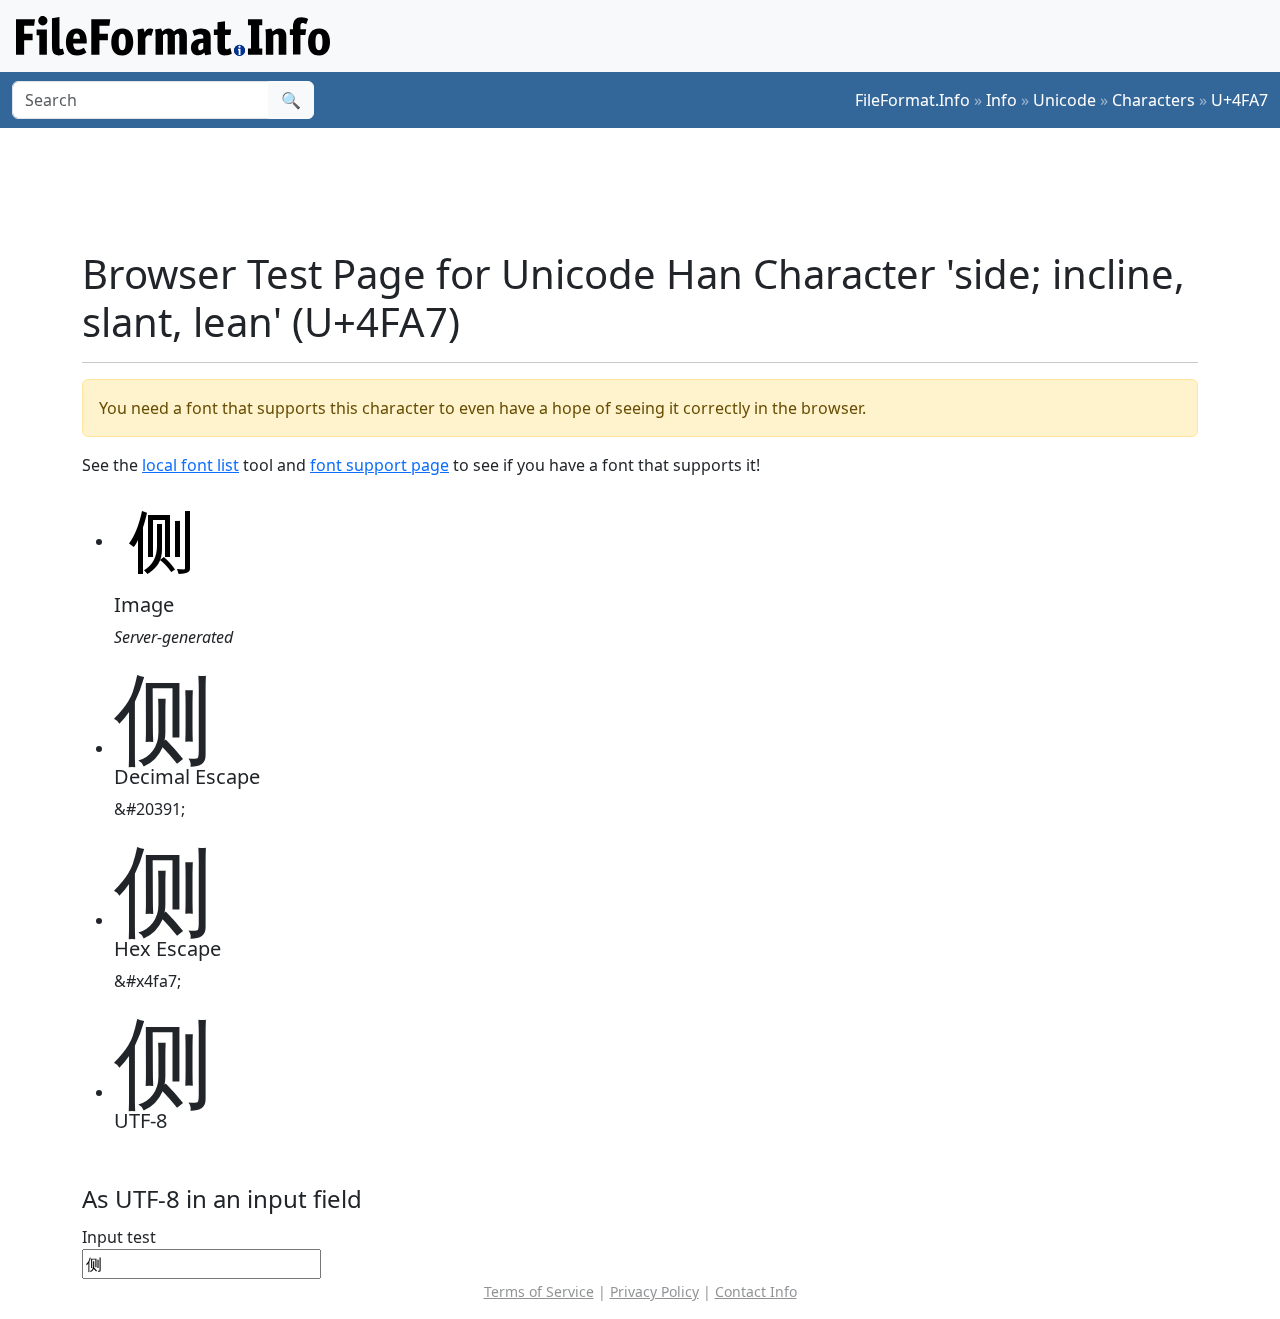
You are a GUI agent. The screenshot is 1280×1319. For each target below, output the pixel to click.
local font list (190, 465)
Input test (119, 1237)
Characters (1153, 100)
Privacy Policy (654, 1291)
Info (1001, 100)
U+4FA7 (1239, 100)
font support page (379, 465)
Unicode (1064, 100)
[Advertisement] (652, 189)
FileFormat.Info (912, 100)
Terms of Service (539, 1291)
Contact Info (756, 1291)
